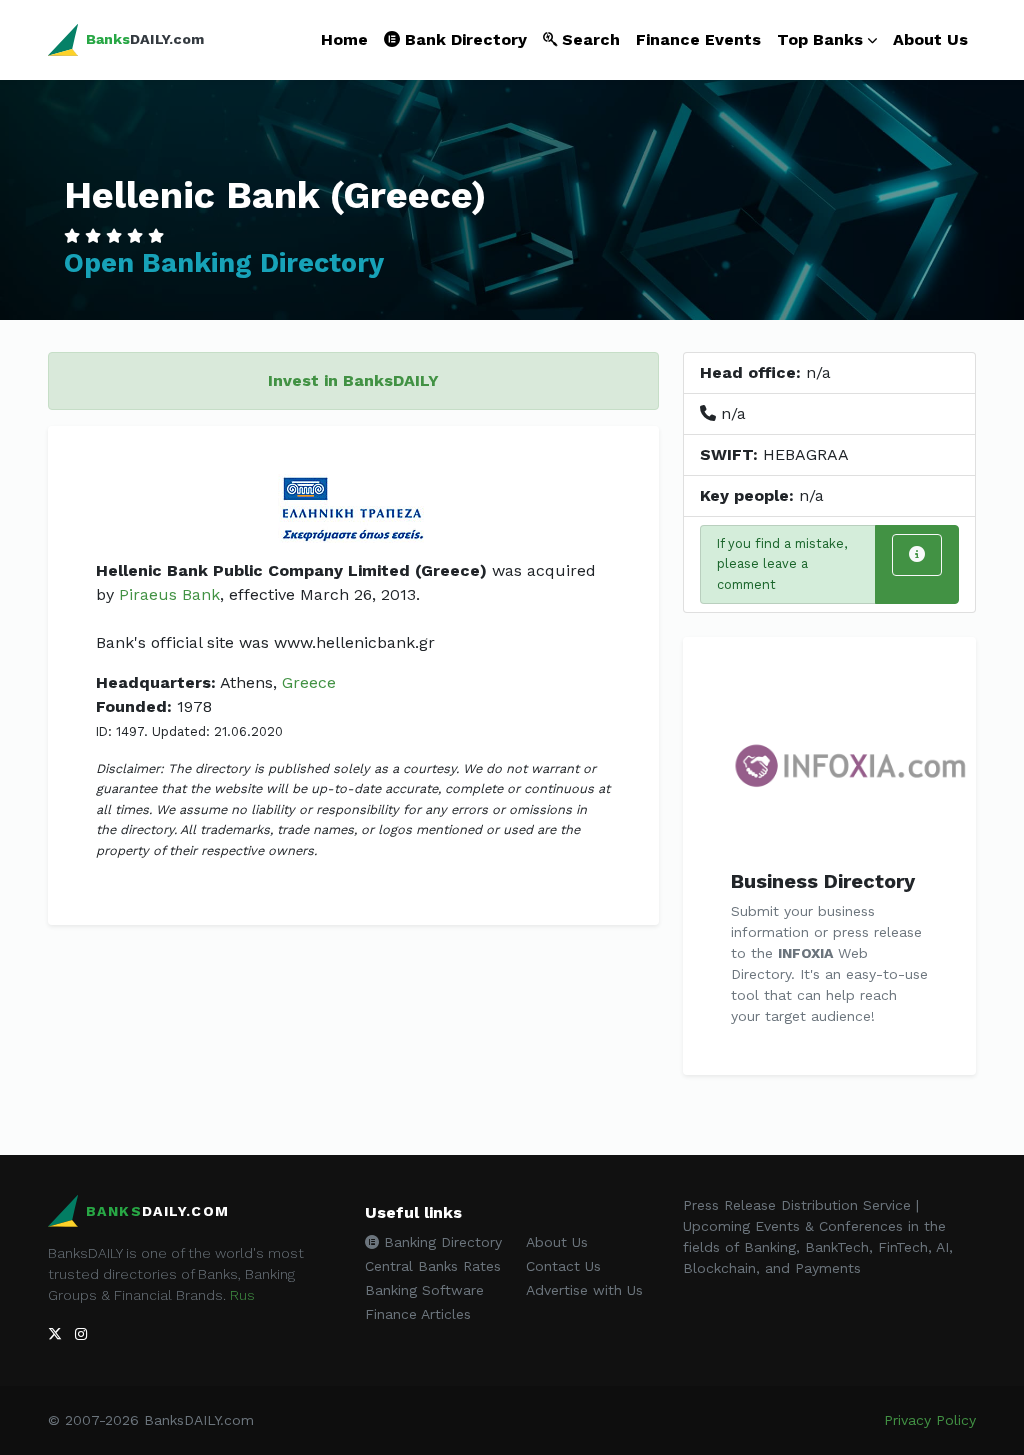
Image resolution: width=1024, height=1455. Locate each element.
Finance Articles (418, 1314)
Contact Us (563, 1266)
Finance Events (698, 39)
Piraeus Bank (169, 594)
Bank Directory (463, 39)
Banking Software (424, 1290)
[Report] (917, 555)
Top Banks (820, 39)
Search (588, 39)
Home (344, 39)
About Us (930, 39)
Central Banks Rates (433, 1266)
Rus (242, 1295)
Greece (309, 682)
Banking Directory (440, 1242)
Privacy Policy (930, 1420)
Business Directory (823, 881)
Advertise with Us (584, 1290)
